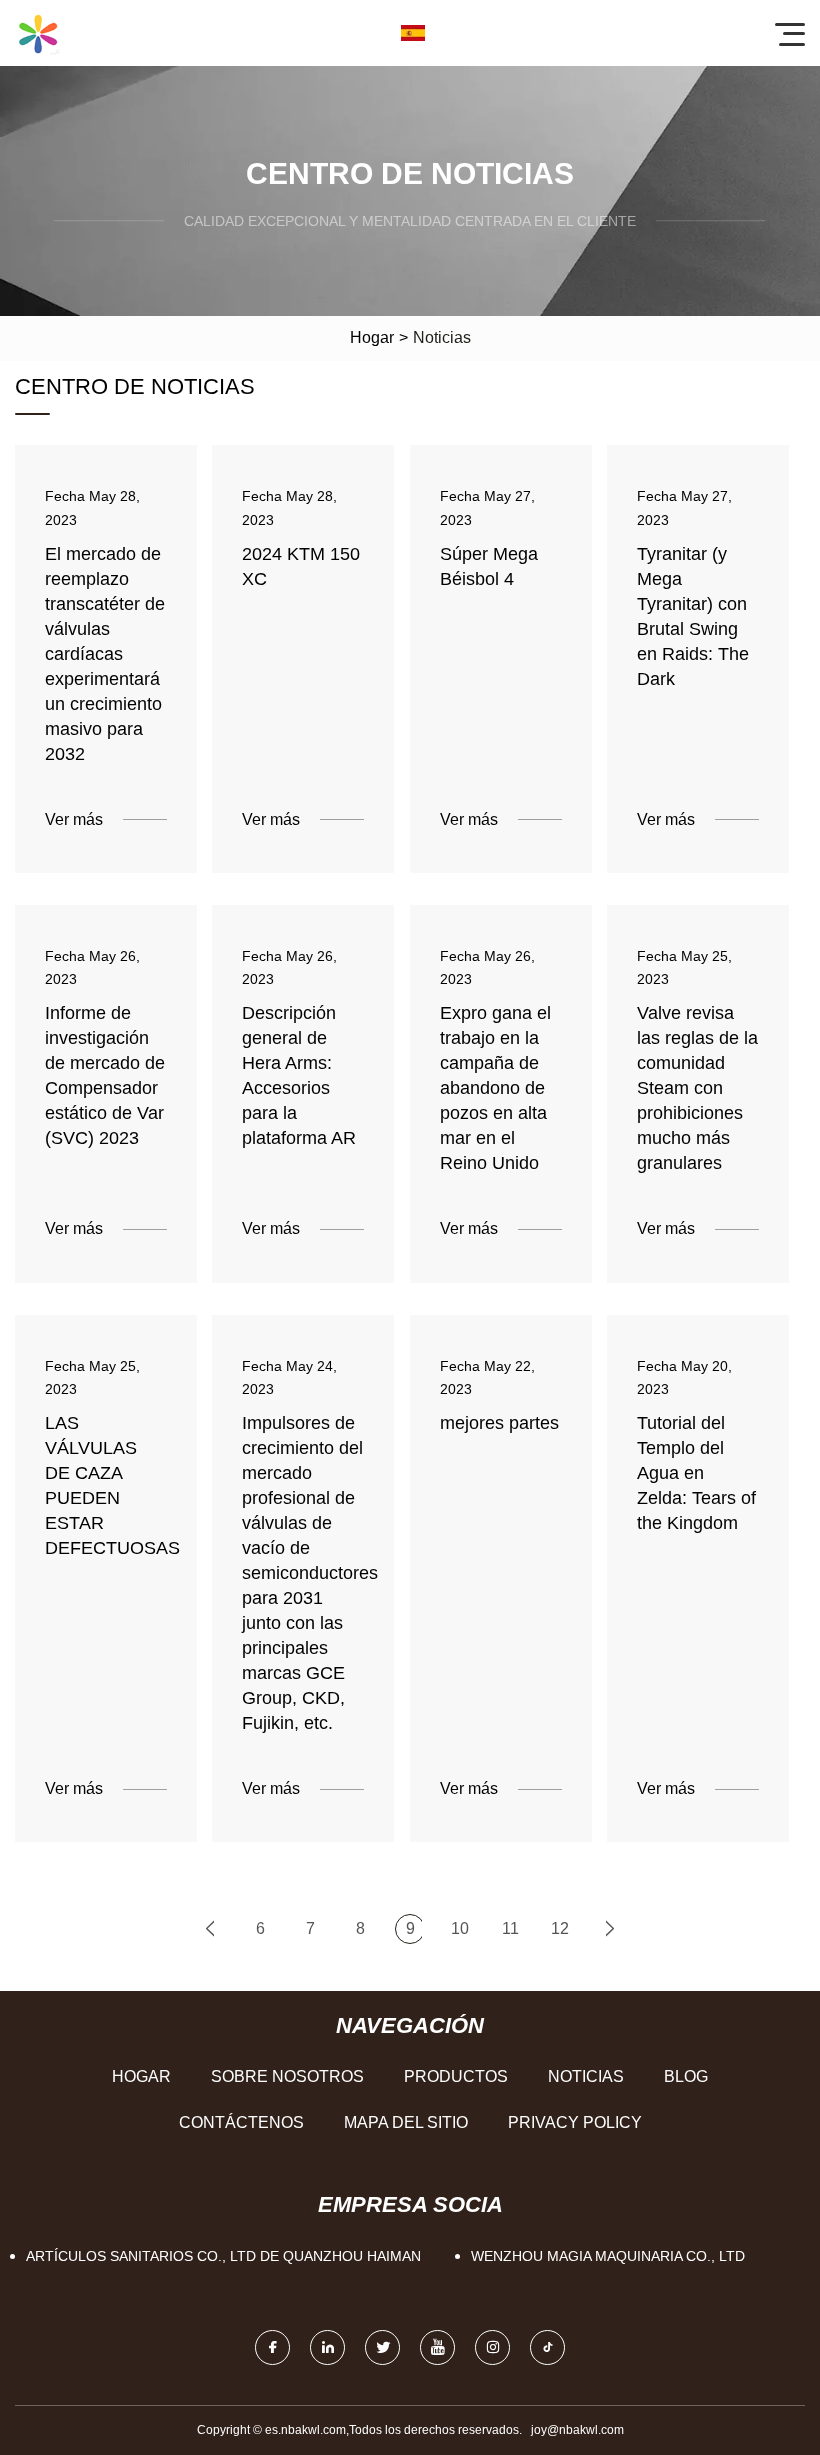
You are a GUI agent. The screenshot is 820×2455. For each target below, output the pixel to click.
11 (510, 1928)
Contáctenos (241, 2122)
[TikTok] (547, 2347)
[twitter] (382, 2347)
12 (560, 1928)
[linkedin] (327, 2347)
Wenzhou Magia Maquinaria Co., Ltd (608, 2256)
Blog (686, 2076)
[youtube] (437, 2347)
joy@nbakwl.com (577, 2430)
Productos (456, 2076)
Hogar (372, 337)
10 (460, 1928)
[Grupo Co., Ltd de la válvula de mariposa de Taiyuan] (38, 33)
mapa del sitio (406, 2122)
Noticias (586, 2076)
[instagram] (492, 2347)
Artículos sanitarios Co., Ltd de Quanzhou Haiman (223, 2256)
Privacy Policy (575, 2122)
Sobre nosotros (287, 2076)
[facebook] (272, 2347)
